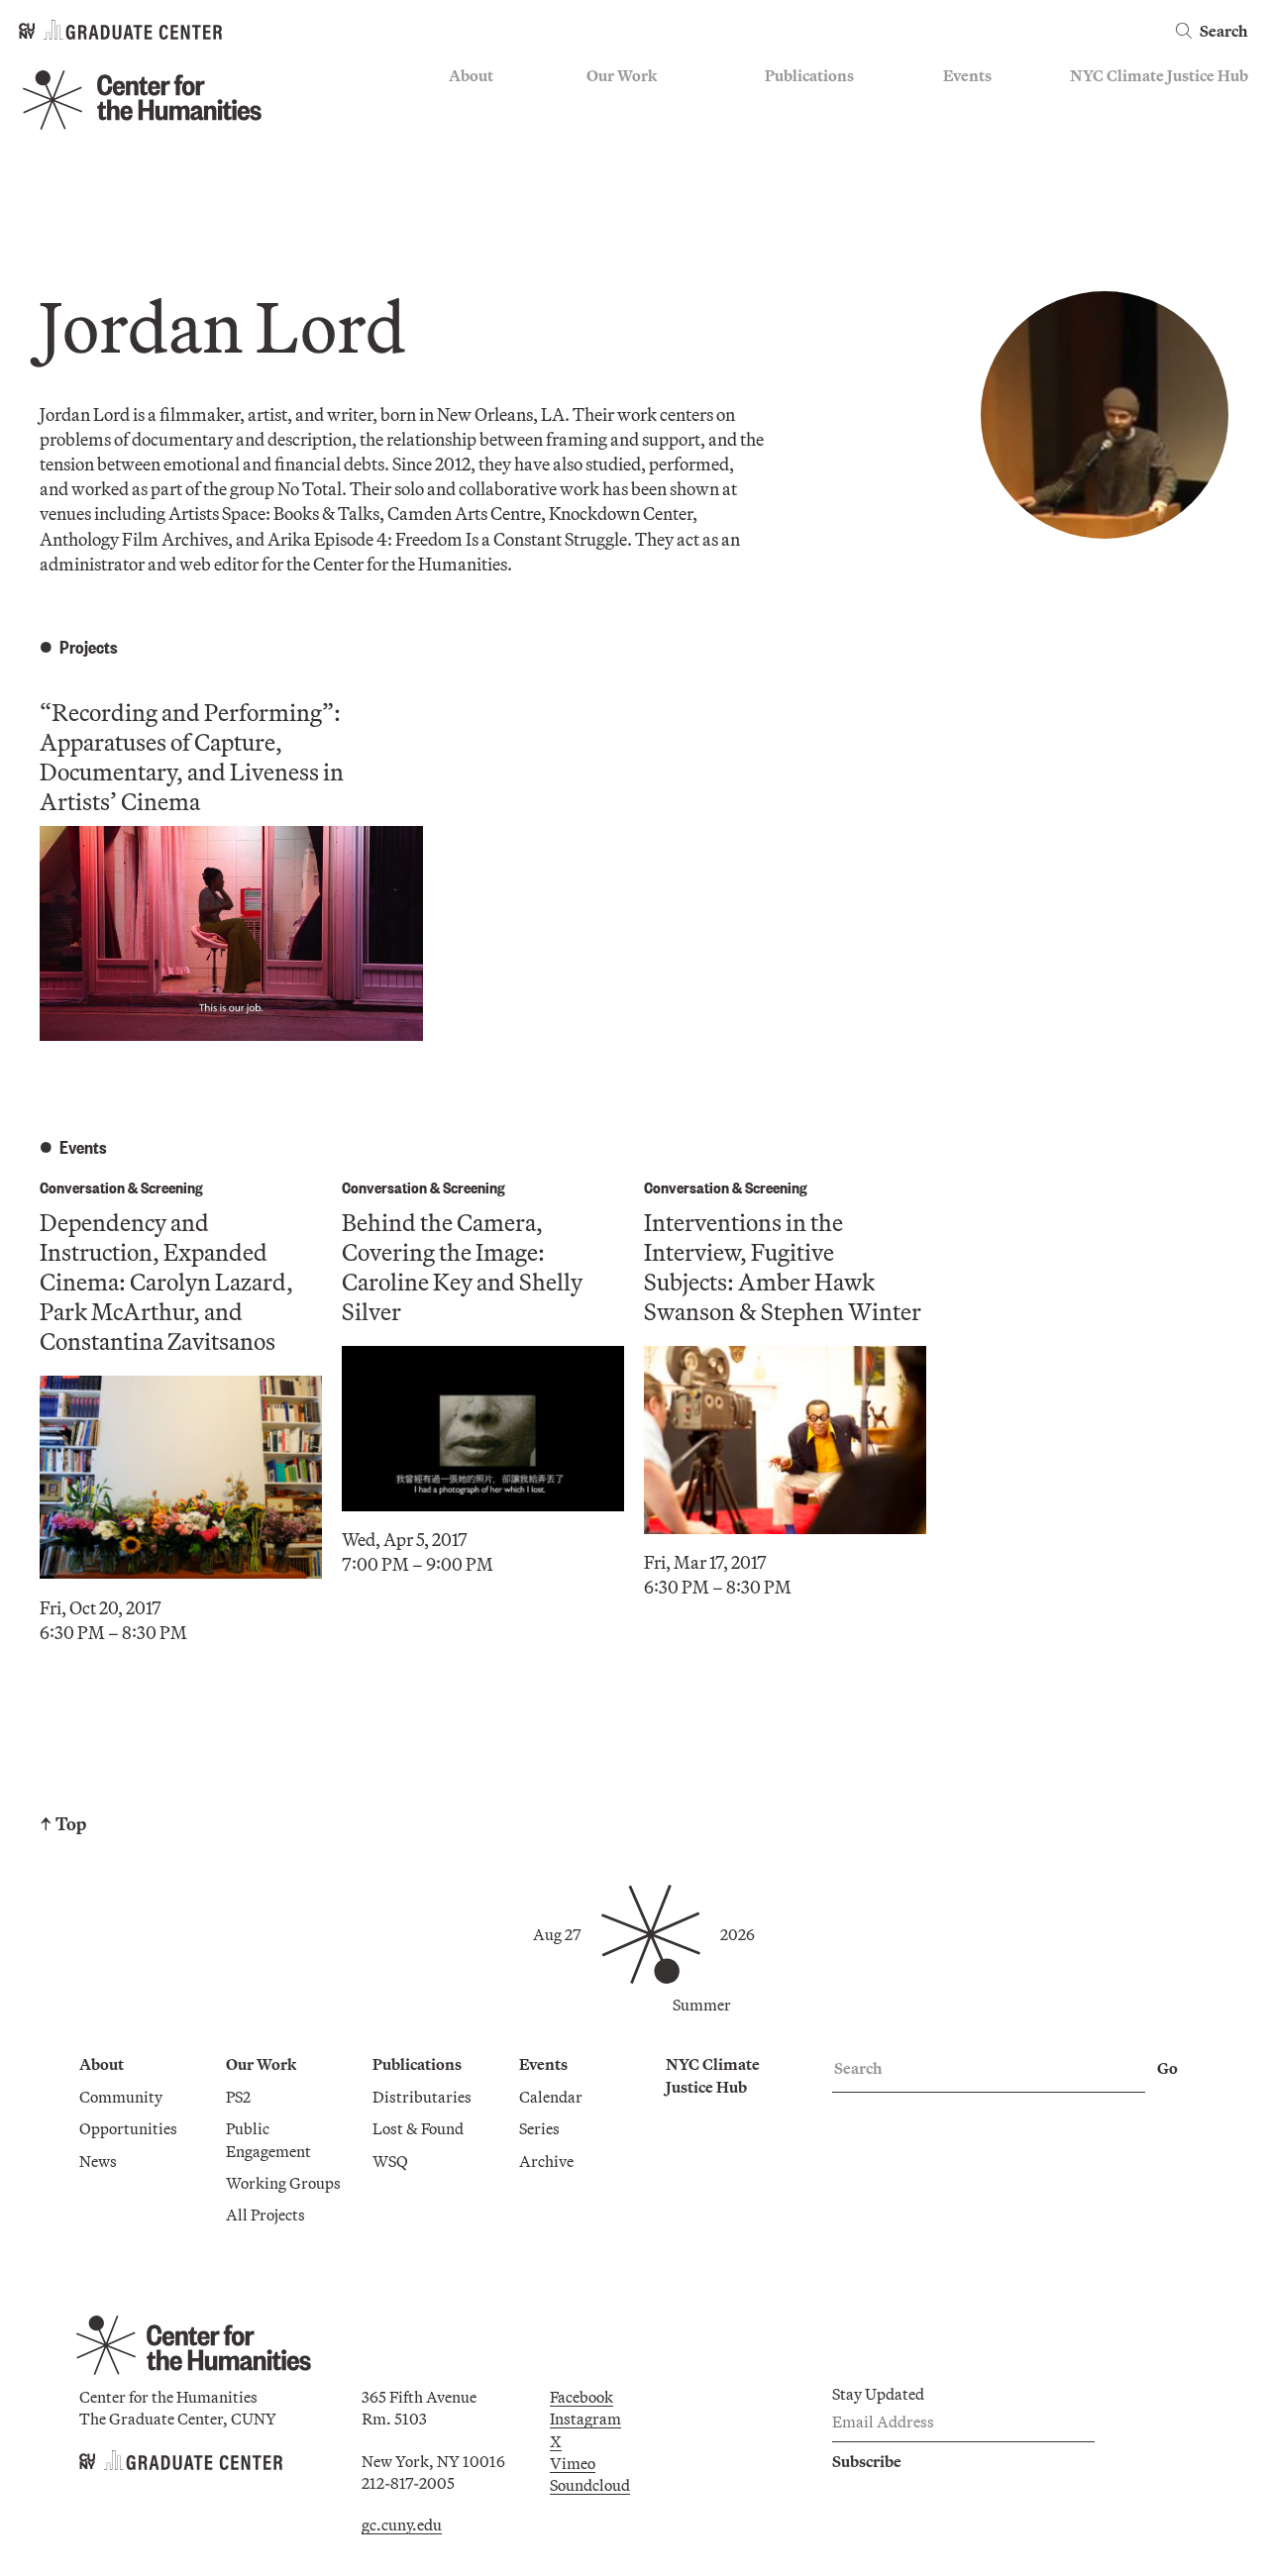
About (471, 75)
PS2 (599, 106)
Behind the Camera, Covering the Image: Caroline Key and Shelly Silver (462, 1267)
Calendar (975, 106)
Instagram (585, 2419)
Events (967, 75)
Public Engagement (652, 163)
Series (963, 135)
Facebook (581, 2397)
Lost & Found (810, 135)
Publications (809, 75)
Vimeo (573, 2463)
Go (1167, 2068)
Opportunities (498, 135)
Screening (172, 1187)
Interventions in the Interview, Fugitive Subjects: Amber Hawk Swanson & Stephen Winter (783, 1267)
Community (490, 106)
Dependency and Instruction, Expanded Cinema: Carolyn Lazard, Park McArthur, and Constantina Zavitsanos (166, 1282)
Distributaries (814, 106)
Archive (970, 163)
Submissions (987, 192)
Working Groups (644, 192)
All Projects (626, 222)
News (468, 163)
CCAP (608, 135)
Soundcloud (590, 2485)
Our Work (622, 75)
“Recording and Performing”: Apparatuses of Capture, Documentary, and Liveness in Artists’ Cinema (192, 757)
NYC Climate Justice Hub (1159, 75)
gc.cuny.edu (402, 2524)
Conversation (82, 1187)
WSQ (783, 163)
